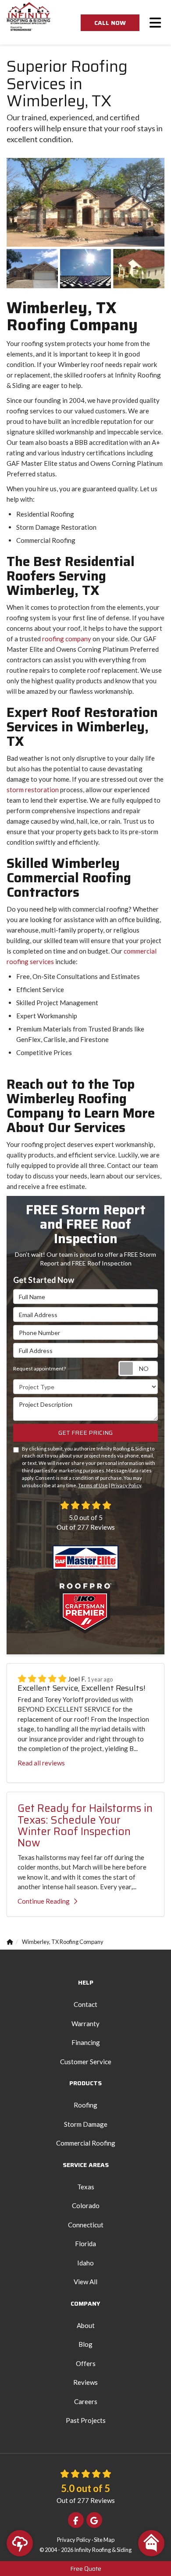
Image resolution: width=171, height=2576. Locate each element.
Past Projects (86, 2420)
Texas (86, 2187)
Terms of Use (93, 1485)
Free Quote (86, 2569)
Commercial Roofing (86, 2143)
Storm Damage (86, 2124)
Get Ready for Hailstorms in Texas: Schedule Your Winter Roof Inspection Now (85, 1826)
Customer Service (86, 2062)
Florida (85, 2244)
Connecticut (86, 2225)
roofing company (67, 639)
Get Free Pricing (85, 1433)
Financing (86, 2042)
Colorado (86, 2206)
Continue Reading (44, 1901)
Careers (86, 2401)
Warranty (85, 2024)
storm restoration (33, 790)
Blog (85, 2344)
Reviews (85, 2382)
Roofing (85, 2105)
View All (85, 2282)
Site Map (104, 2540)
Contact (85, 2004)
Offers (86, 2363)
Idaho (85, 2263)
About (86, 2325)
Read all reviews (41, 1763)
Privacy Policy (126, 1485)
